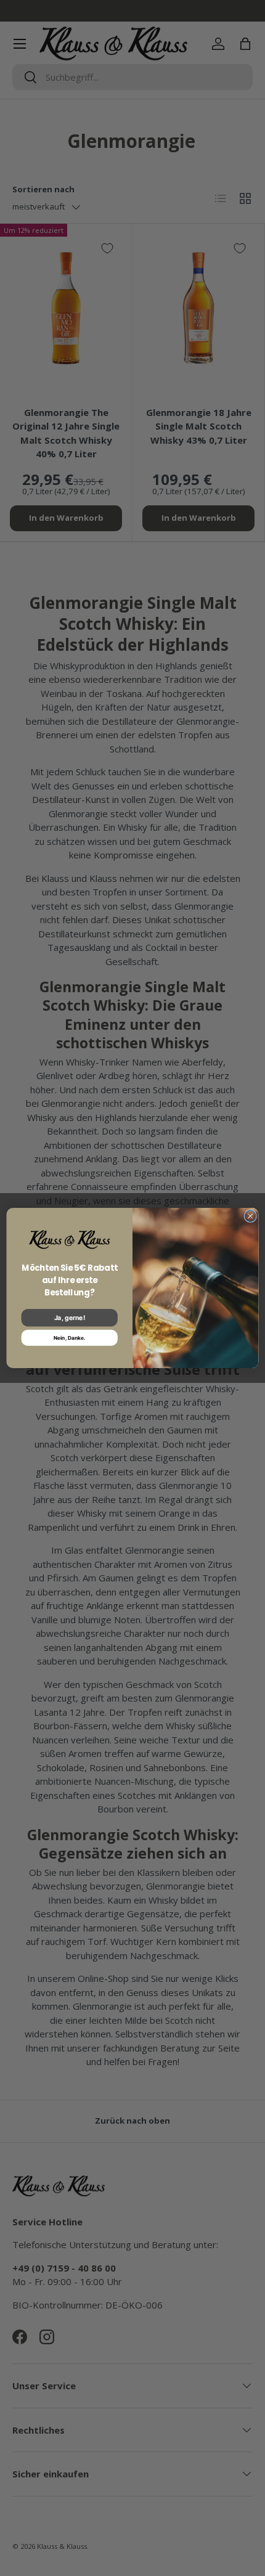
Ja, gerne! (70, 1318)
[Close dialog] (250, 1216)
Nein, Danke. (70, 1337)
